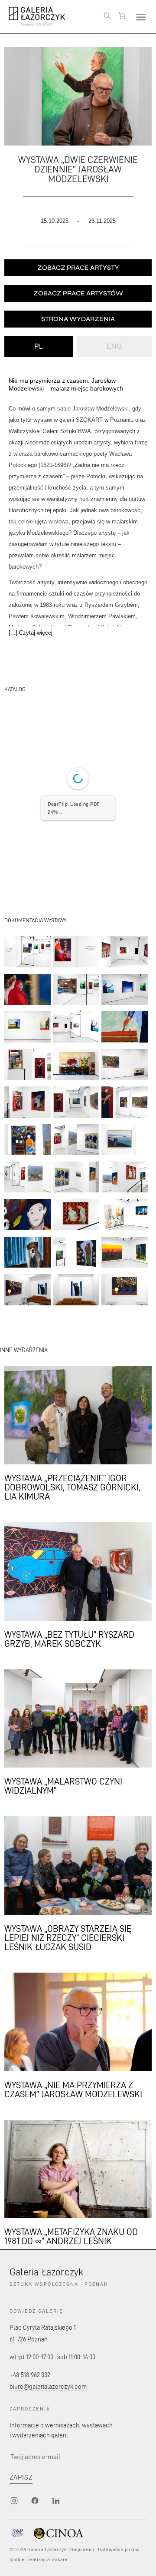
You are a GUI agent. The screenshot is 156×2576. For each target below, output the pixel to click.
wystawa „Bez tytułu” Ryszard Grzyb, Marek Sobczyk (69, 1639)
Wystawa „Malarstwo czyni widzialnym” (63, 1785)
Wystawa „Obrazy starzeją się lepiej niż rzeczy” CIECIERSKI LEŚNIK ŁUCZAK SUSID (68, 1937)
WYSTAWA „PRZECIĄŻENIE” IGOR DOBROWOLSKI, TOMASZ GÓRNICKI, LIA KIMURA (72, 1487)
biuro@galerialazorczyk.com (48, 2386)
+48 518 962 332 (30, 2375)
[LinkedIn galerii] (55, 2500)
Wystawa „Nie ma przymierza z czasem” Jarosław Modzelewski (73, 2089)
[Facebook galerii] (35, 2500)
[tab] (39, 347)
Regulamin (82, 2549)
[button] (141, 17)
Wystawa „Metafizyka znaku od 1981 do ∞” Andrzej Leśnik (71, 2236)
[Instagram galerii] (14, 2500)
